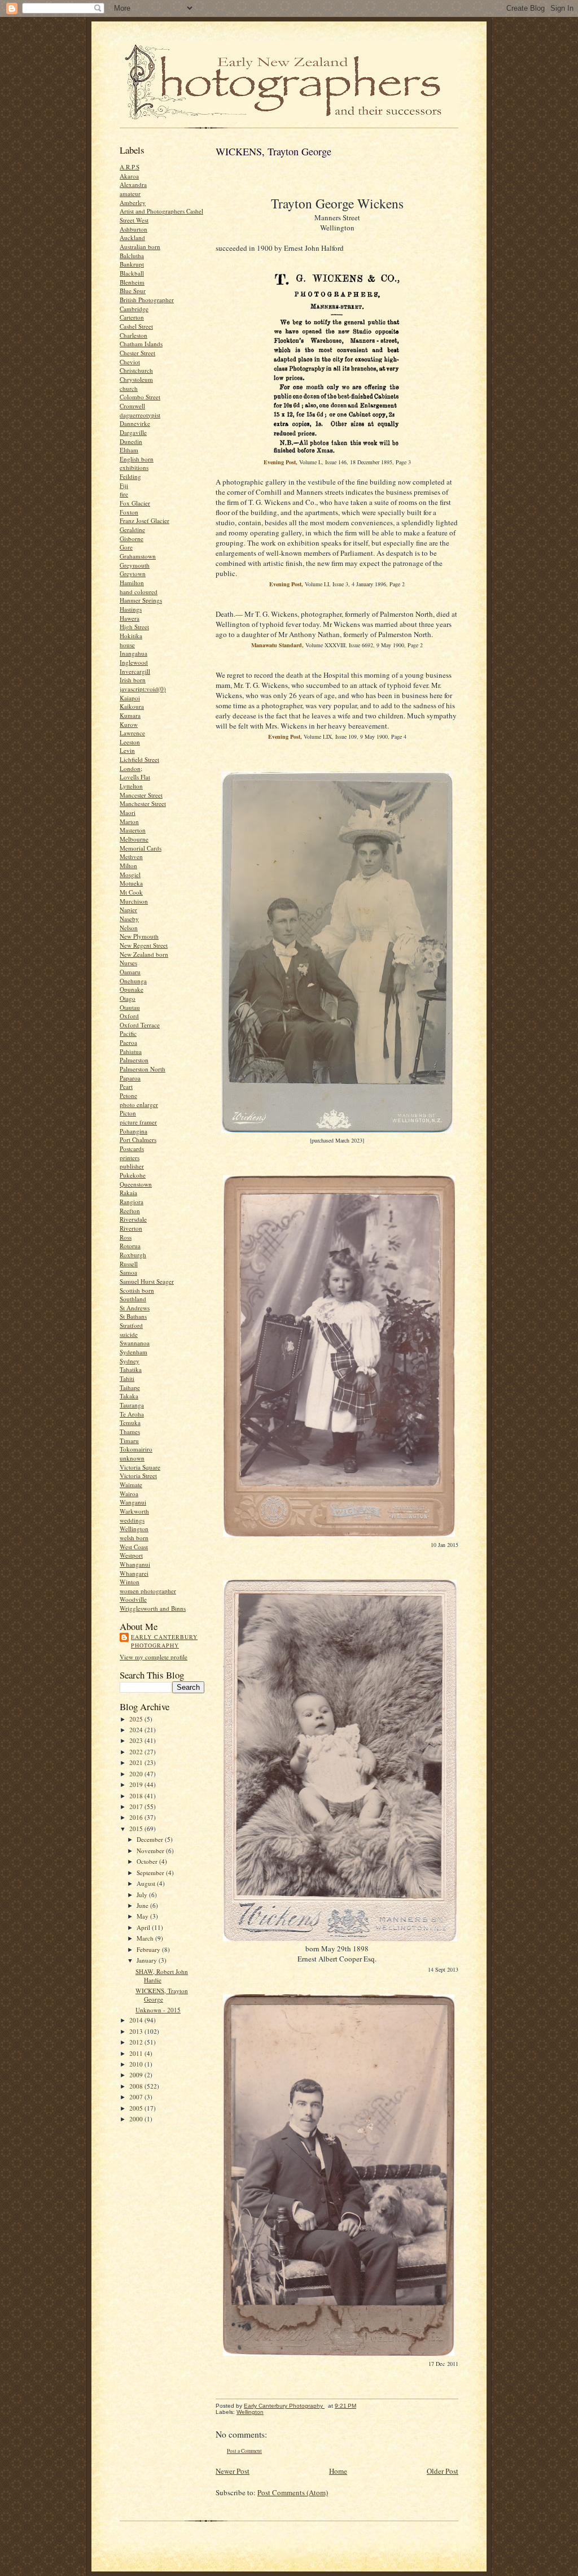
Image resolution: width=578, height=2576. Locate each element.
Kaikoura (132, 706)
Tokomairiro (136, 1449)
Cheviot (130, 362)
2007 (137, 2097)
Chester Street (137, 353)
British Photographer (147, 300)
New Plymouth (139, 936)
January (148, 1960)
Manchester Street (143, 803)
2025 (137, 1719)
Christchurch (136, 370)
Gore (126, 547)
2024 (137, 1730)
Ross (126, 1237)
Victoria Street (138, 1476)
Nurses (128, 963)
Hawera (130, 618)
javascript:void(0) (143, 689)
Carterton (132, 317)
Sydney (130, 1361)
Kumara (130, 715)
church (129, 388)
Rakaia (128, 1193)
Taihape (130, 1387)
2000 (137, 2119)
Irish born (133, 680)
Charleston (133, 335)
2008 (137, 2086)
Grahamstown (138, 556)
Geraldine (132, 529)
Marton (129, 821)
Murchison (134, 901)
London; (131, 768)
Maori (128, 812)
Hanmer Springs (141, 600)
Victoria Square (140, 1467)
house (127, 645)
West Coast (134, 1547)
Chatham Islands (141, 344)
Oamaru (130, 972)
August (147, 1883)
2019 (137, 1784)
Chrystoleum (136, 379)
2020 (137, 1774)
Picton (128, 1113)
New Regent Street (144, 945)
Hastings (131, 609)
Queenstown (136, 1184)
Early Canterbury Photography (164, 1641)
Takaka (129, 1396)
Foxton (129, 512)
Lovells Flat (135, 777)
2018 (137, 1796)
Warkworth (134, 1511)
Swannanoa (135, 1343)
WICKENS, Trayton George (162, 1995)
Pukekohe (133, 1175)
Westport (131, 1555)
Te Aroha (132, 1414)
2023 (137, 1740)
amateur (130, 193)
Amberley (133, 202)
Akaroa (129, 176)
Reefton (130, 1211)
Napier (128, 910)
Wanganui (133, 1502)
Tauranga (132, 1405)
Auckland (132, 237)
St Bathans (133, 1316)
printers (130, 1158)
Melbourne (134, 839)
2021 (137, 1762)
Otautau (130, 1007)
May (143, 1916)
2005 (137, 2108)
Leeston (130, 742)
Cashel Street (136, 326)
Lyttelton (131, 786)
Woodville (133, 1599)
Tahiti (127, 1378)
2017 (137, 1806)
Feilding (130, 476)
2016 (137, 1817)
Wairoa (129, 1494)
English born (137, 459)
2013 (137, 2031)
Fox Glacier (135, 503)
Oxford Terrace (140, 1025)
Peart (126, 1086)
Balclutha (132, 256)
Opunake (132, 989)
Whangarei (134, 1573)
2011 (137, 2053)
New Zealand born (144, 954)
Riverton (131, 1228)
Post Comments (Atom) (293, 2492)
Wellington (134, 1529)
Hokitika (131, 636)
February (149, 1949)
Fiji (124, 485)
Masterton (133, 830)
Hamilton (132, 583)
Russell (129, 1264)
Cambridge (134, 309)
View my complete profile (154, 1657)
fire (124, 494)
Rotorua (130, 1246)
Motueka (131, 883)
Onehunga (133, 981)
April (144, 1927)
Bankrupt (132, 264)
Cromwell (132, 406)
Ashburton (133, 229)
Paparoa (130, 1078)
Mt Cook (131, 892)
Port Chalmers (138, 1139)
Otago (128, 998)
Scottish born (137, 1290)
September (151, 1873)
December (151, 1839)
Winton (130, 1582)
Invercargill (135, 671)
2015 (137, 1829)
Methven (131, 857)
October (148, 1861)
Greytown (133, 574)
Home (338, 2471)
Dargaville (133, 432)
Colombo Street (140, 397)
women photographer (148, 1591)
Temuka (130, 1422)
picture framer (138, 1122)
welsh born (134, 1538)
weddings (132, 1520)
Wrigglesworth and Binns (153, 1608)
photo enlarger (139, 1104)
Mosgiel (130, 875)
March (146, 1938)
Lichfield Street (139, 759)
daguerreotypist (140, 415)
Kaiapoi (130, 698)
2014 (137, 2020)
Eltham (129, 450)
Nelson (129, 928)
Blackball (132, 273)
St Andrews (135, 1308)
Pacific (128, 1033)
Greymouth (135, 565)
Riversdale (133, 1219)
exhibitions (134, 467)
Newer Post (233, 2471)
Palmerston (134, 1060)
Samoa (128, 1272)
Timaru (129, 1440)
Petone (128, 1095)
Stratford (131, 1325)
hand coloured (139, 592)
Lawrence (132, 733)
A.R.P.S (130, 167)
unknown (132, 1458)
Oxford (129, 1016)
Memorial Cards (141, 848)
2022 (137, 1752)
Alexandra (133, 184)
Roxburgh (133, 1255)
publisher (132, 1166)
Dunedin (131, 441)
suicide (129, 1334)
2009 (137, 2075)
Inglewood (134, 662)
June (143, 1905)
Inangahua (133, 653)
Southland (133, 1299)
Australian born (140, 247)
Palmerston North (143, 1069)
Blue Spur (133, 291)
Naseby (129, 919)
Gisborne (132, 539)
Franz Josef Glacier (144, 520)
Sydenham (133, 1352)
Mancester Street (141, 795)
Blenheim (132, 282)
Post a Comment (244, 2451)
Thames (130, 1431)
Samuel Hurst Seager (147, 1281)
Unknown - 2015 (158, 2010)
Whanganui (135, 1564)
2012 (137, 2042)
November (151, 1851)
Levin (127, 750)
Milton (128, 866)
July (143, 1895)
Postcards (132, 1148)
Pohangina (133, 1131)
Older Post (443, 2471)
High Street (134, 627)
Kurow (129, 724)
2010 (137, 2064)
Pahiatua (131, 1051)
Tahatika (131, 1369)
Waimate (131, 1485)
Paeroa (128, 1042)
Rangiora (132, 1202)
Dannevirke (135, 423)
